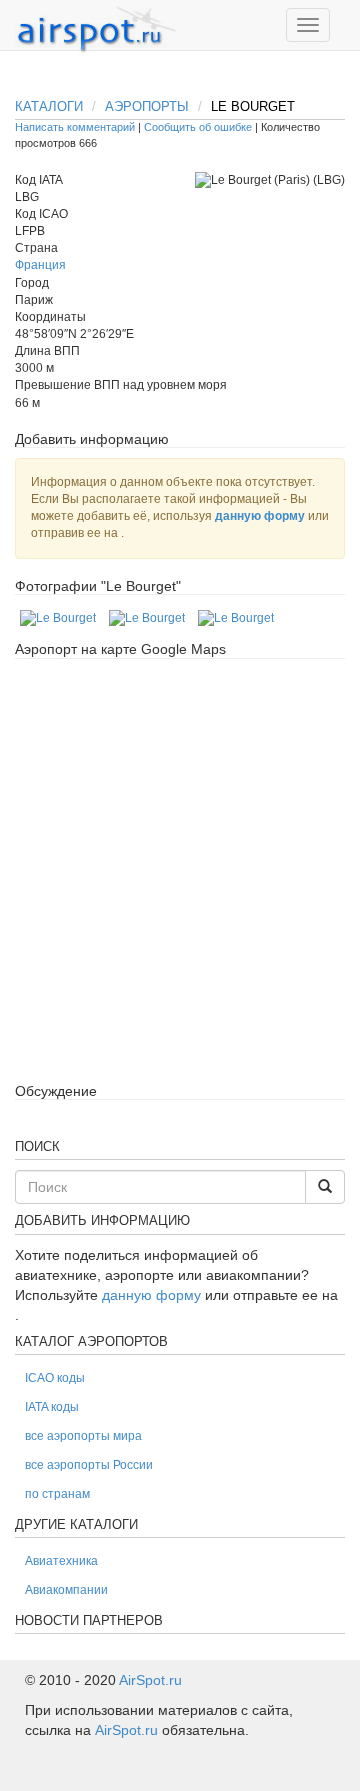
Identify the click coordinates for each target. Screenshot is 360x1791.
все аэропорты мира (83, 1436)
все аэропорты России (89, 1465)
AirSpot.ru (150, 1680)
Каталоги (49, 106)
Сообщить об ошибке (198, 127)
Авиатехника (61, 1561)
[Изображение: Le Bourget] (58, 618)
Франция (40, 265)
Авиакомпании (66, 1590)
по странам (57, 1494)
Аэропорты (147, 106)
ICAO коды (55, 1378)
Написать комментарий (75, 127)
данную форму (260, 516)
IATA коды (52, 1407)
